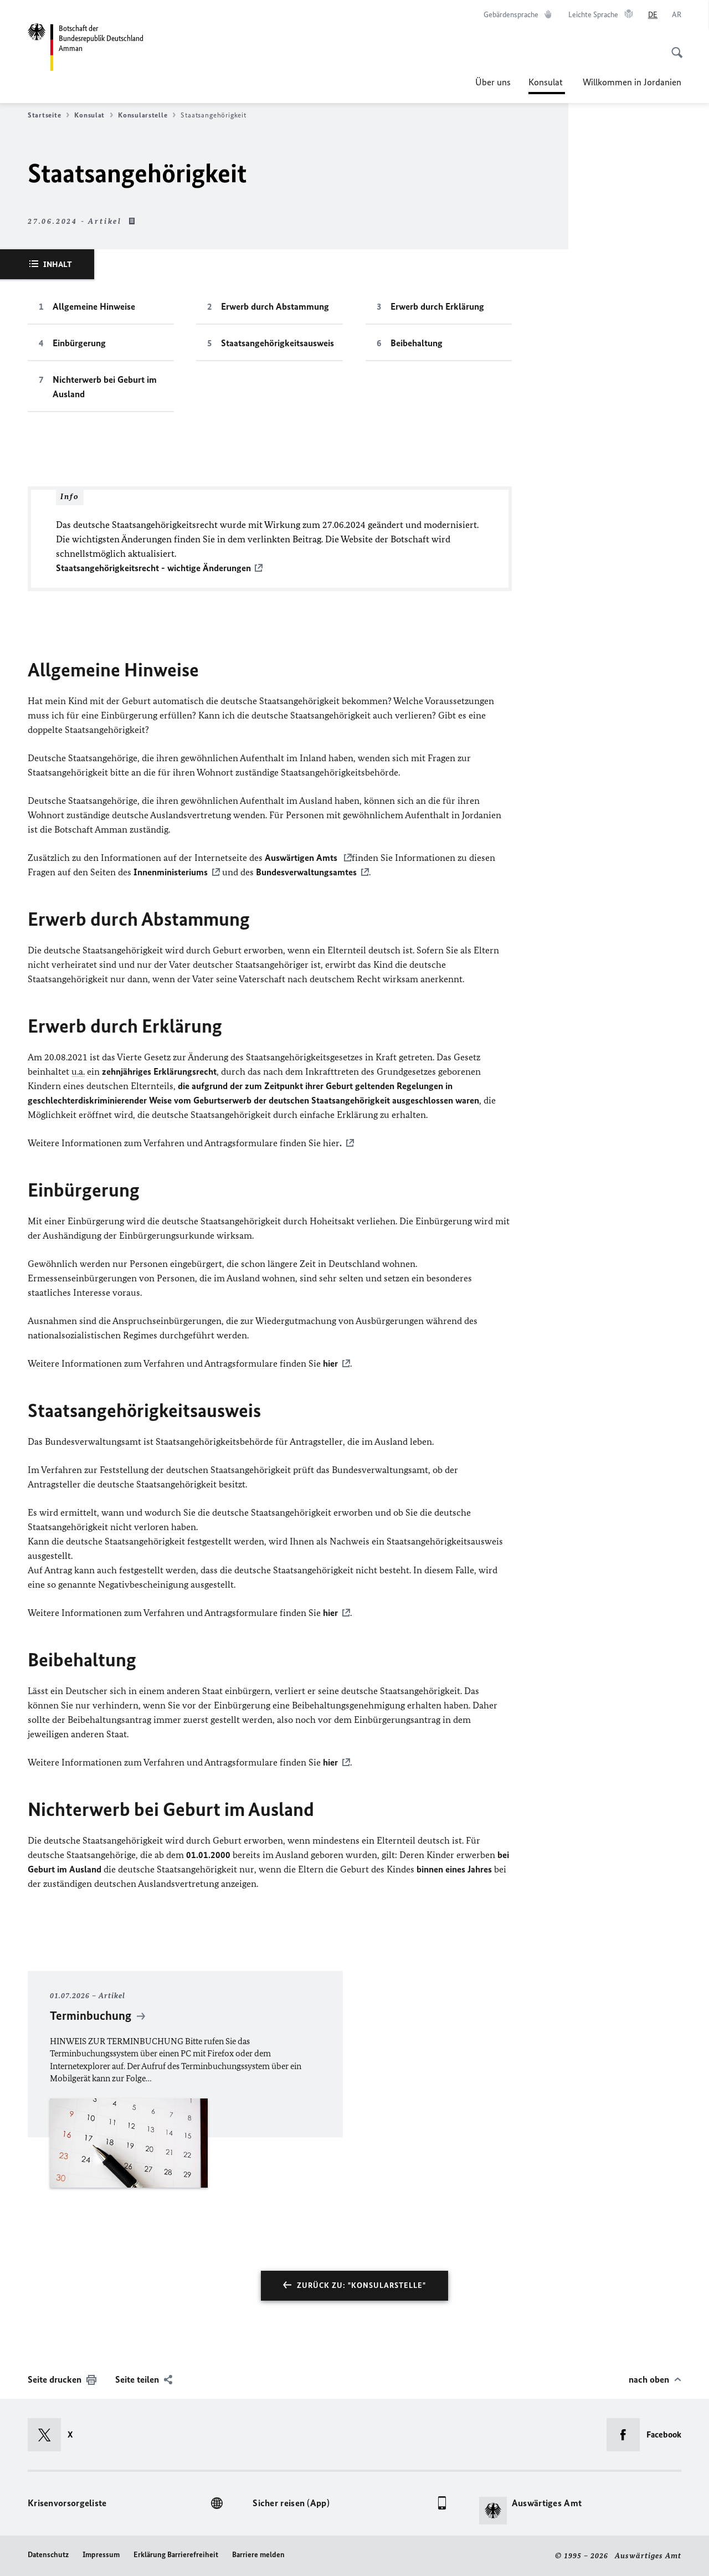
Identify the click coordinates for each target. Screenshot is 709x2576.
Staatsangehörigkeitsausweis (278, 343)
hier (330, 1363)
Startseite (44, 115)
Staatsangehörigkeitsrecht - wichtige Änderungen (153, 568)
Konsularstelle (143, 115)
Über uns (493, 82)
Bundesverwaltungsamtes (306, 872)
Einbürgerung (79, 343)
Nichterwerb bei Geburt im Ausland (105, 387)
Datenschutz (48, 2555)
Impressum (101, 2555)
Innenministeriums (171, 872)
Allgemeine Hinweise (94, 306)
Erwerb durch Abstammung (275, 306)
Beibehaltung (417, 343)
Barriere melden (258, 2555)
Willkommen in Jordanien (632, 82)
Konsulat (547, 85)
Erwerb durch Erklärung (437, 306)
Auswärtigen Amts (302, 858)
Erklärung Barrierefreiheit (176, 2555)
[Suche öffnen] (674, 47)
